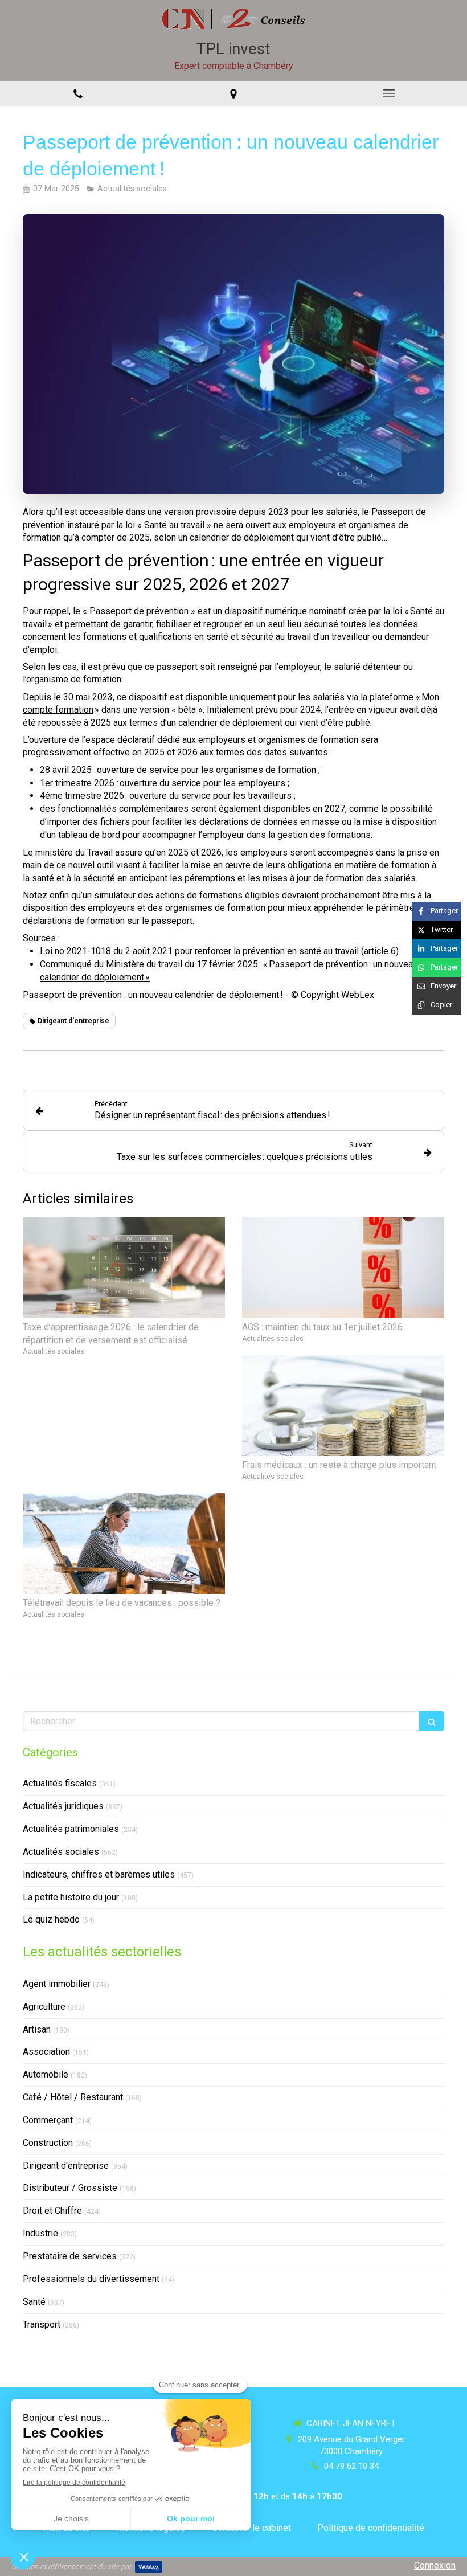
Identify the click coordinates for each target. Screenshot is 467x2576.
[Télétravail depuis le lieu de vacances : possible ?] (124, 1544)
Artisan (37, 2029)
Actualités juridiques (63, 1806)
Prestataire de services (70, 2256)
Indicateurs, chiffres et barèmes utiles (99, 1874)
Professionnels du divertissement (91, 2279)
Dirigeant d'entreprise (66, 2166)
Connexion (435, 2565)
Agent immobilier (57, 1984)
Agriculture (44, 2007)
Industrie (40, 2233)
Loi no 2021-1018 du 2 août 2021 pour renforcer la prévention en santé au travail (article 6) (219, 951)
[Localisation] (233, 94)
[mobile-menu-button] (389, 93)
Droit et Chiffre (52, 2211)
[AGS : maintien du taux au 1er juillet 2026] (343, 1268)
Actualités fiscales (60, 1783)
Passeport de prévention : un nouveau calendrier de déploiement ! (154, 995)
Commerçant (48, 2120)
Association (46, 2052)
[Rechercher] (432, 1721)
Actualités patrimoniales (71, 1829)
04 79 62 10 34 (351, 2466)
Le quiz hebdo (51, 1919)
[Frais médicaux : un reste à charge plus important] (343, 1406)
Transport (42, 2324)
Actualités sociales (61, 1852)
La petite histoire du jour (71, 1897)
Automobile (46, 2074)
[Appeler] (78, 94)
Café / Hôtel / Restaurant (73, 2097)
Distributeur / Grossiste (70, 2188)
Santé (34, 2302)
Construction (48, 2143)
